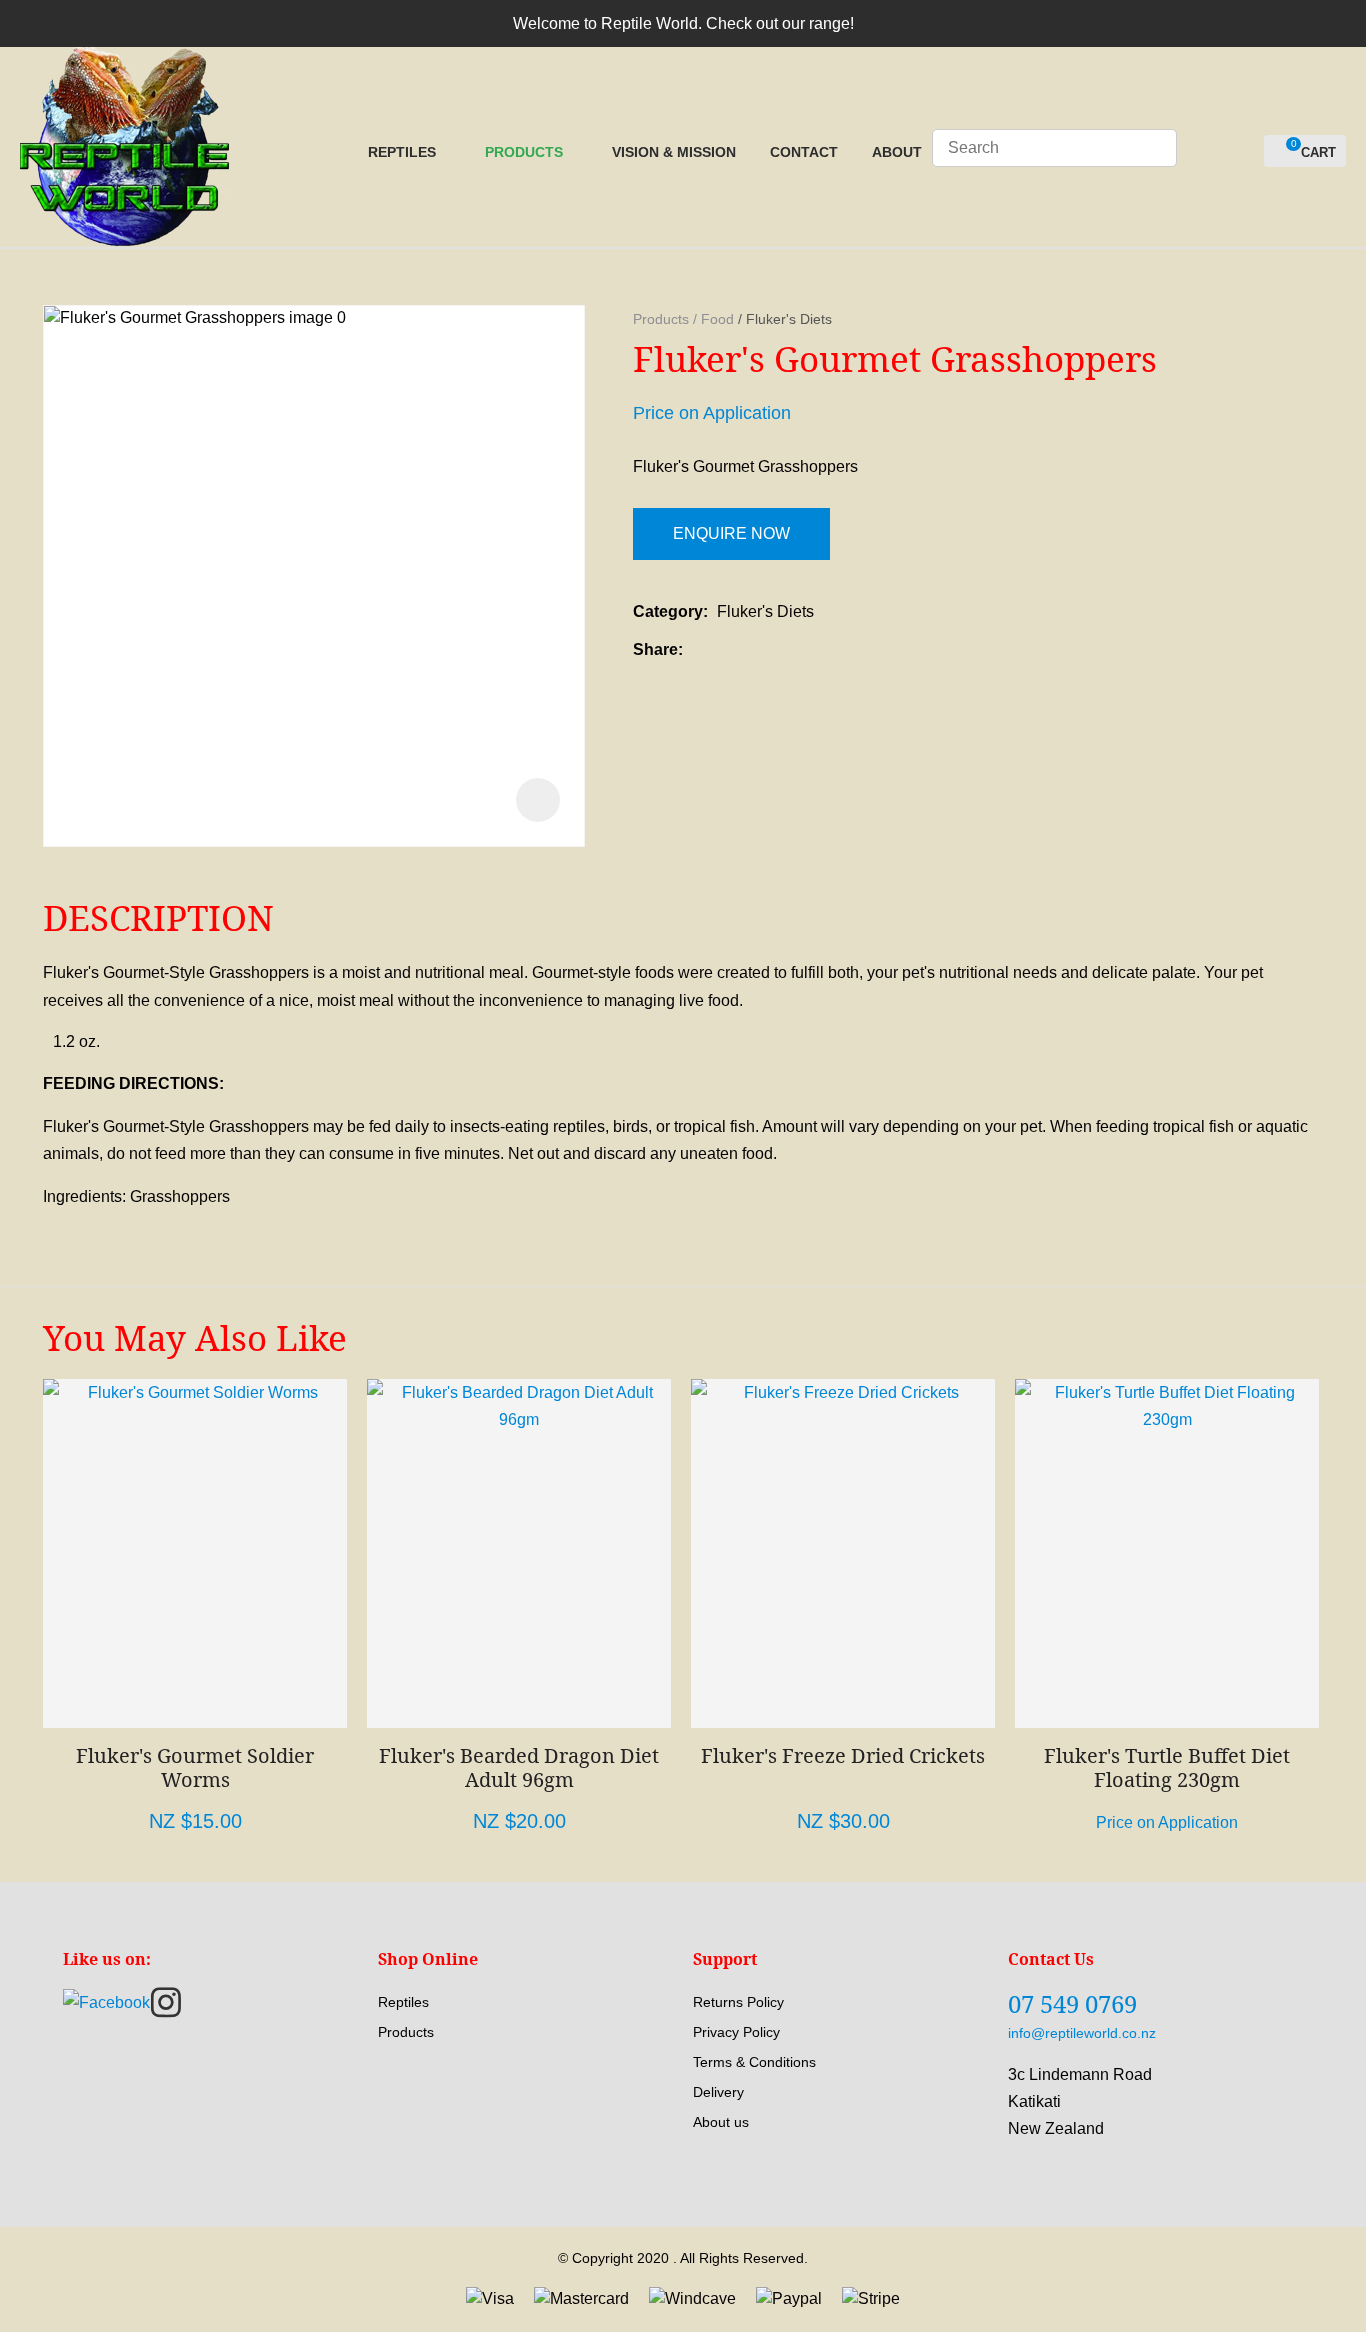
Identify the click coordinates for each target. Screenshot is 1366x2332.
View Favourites (1240, 151)
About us (721, 2122)
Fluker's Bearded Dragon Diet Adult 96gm (519, 1767)
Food (717, 319)
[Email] (753, 649)
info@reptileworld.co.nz (1082, 2033)
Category (668, 611)
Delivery (718, 2092)
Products (524, 152)
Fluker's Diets (789, 319)
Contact (804, 152)
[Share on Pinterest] (784, 650)
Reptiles (402, 152)
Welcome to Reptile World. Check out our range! (683, 23)
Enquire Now (731, 533)
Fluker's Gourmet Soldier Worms (195, 1767)
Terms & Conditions (754, 2062)
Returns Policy (738, 2002)
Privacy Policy (736, 2032)
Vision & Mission (674, 152)
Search (1153, 148)
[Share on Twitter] (722, 650)
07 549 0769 (1072, 2003)
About (897, 152)
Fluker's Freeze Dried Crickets (843, 1755)
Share (655, 649)
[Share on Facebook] (695, 649)
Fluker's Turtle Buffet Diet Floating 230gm (1167, 1767)
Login (1203, 152)
